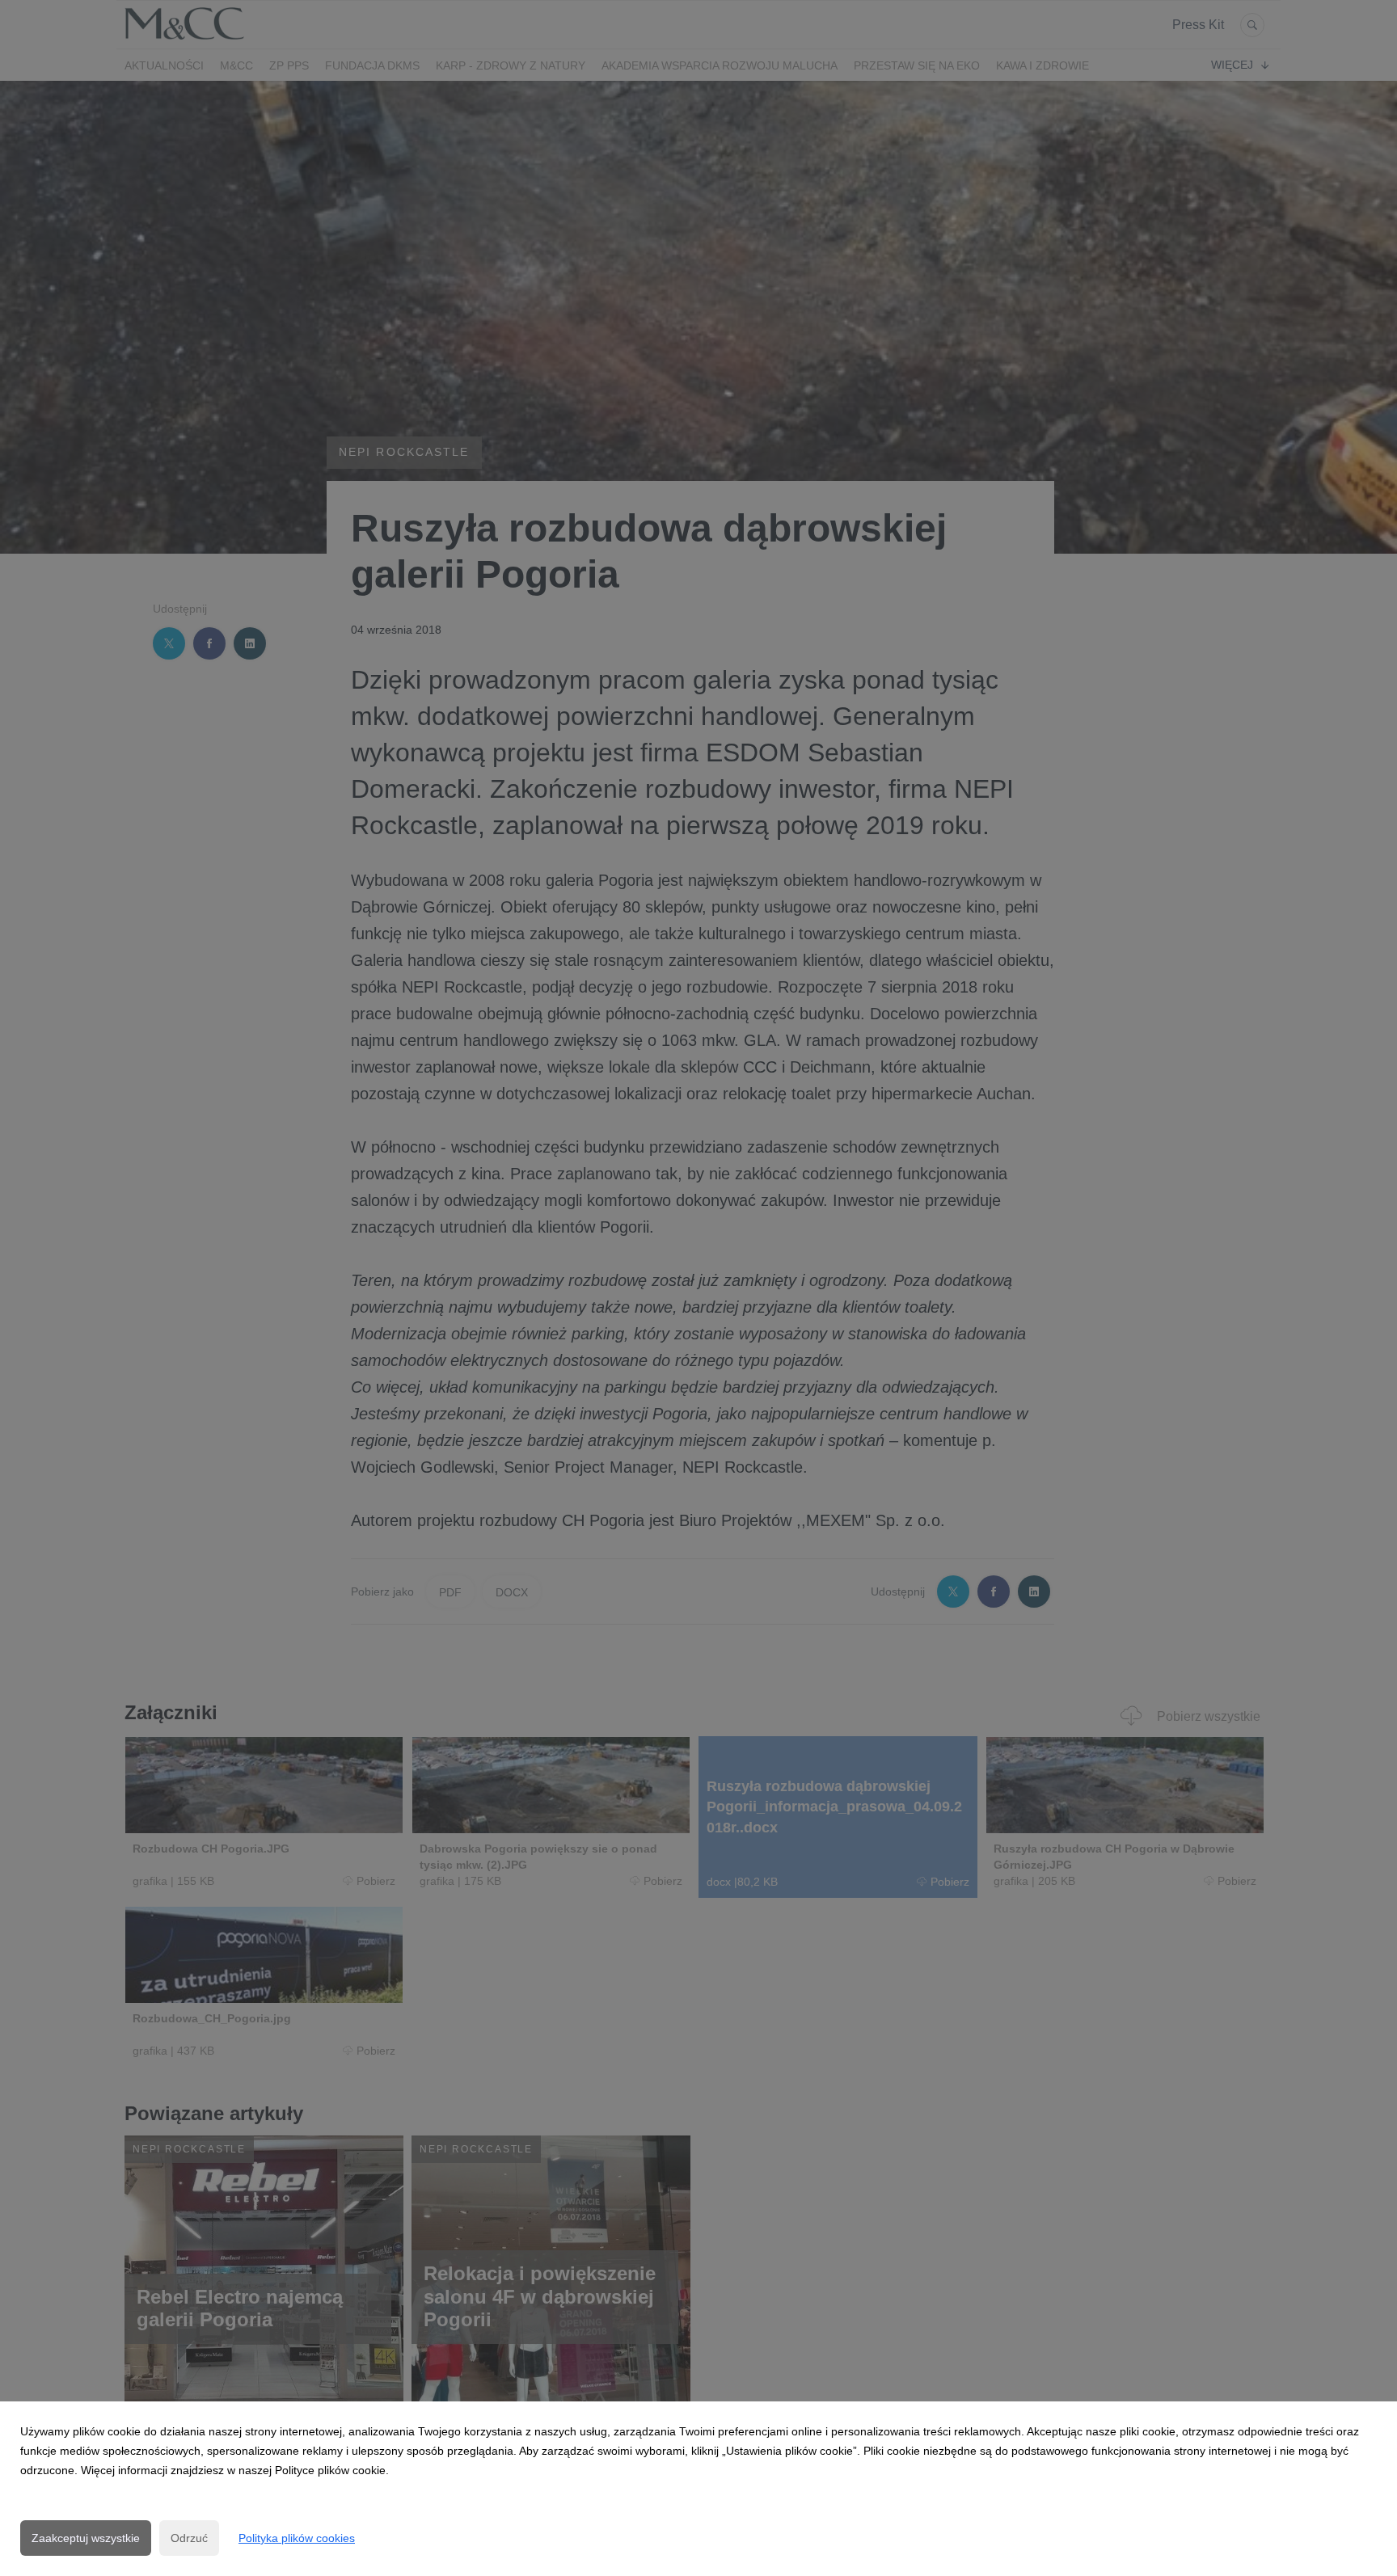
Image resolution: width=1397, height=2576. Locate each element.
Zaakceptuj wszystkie (86, 2538)
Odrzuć (189, 2538)
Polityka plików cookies (297, 2538)
